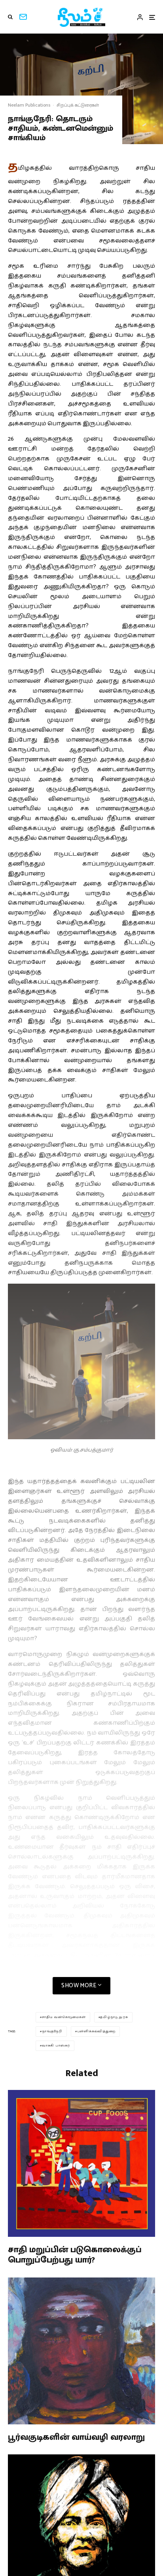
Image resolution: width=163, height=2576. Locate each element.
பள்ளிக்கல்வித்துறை (96, 2031)
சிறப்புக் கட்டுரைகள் (78, 105)
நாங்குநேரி (52, 2031)
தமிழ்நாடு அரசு (114, 2017)
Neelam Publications (29, 105)
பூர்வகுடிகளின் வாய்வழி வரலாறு (76, 2437)
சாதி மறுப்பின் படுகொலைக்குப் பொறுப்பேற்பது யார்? (75, 2255)
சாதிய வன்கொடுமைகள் (64, 2017)
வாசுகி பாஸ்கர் (56, 2046)
